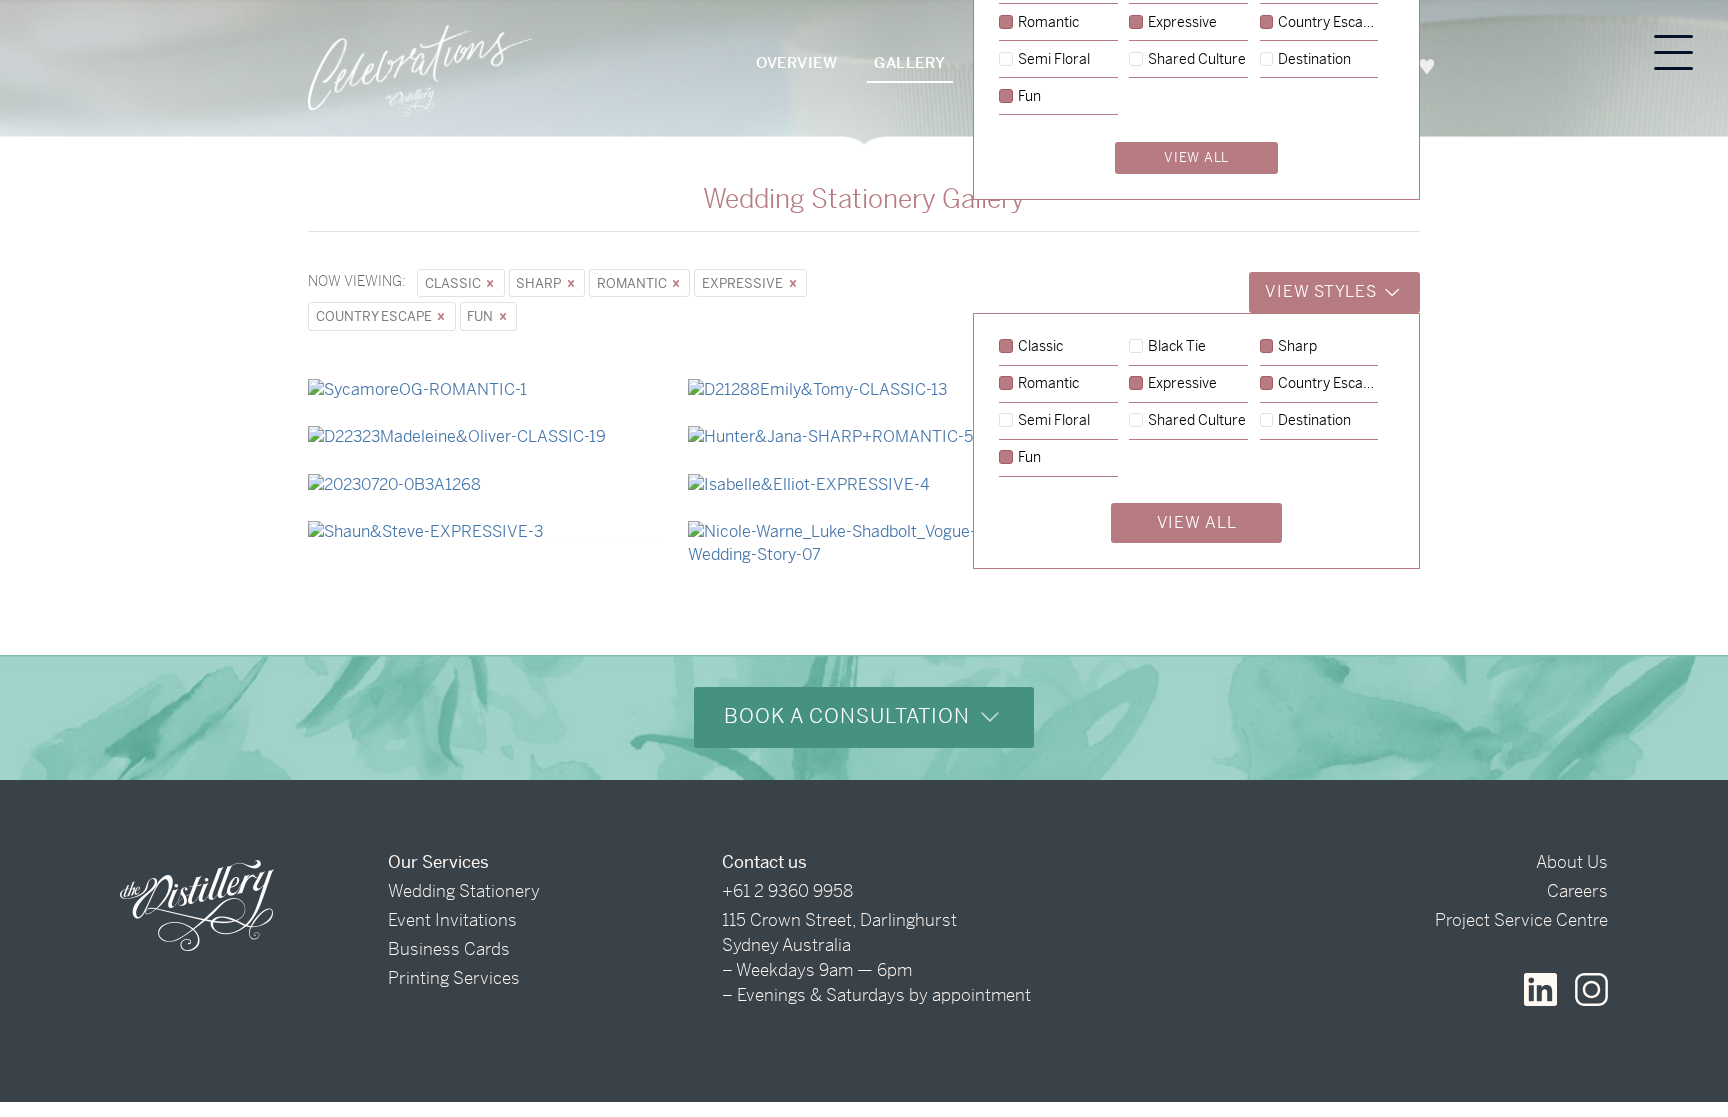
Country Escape (375, 316)
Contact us (764, 862)
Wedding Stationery (464, 891)
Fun (481, 316)
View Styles (1323, 291)
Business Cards (449, 949)
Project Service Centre (1521, 920)
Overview (796, 62)
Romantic (633, 283)
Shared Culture (1197, 421)
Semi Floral (1054, 421)
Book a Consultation (850, 716)
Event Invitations (452, 920)
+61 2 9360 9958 (787, 891)
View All (1197, 522)
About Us (1572, 862)
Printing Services (454, 978)
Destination (1314, 421)
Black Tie (1177, 347)
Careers (1577, 891)
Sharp (540, 283)
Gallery (910, 62)
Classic (454, 283)
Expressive (744, 283)
